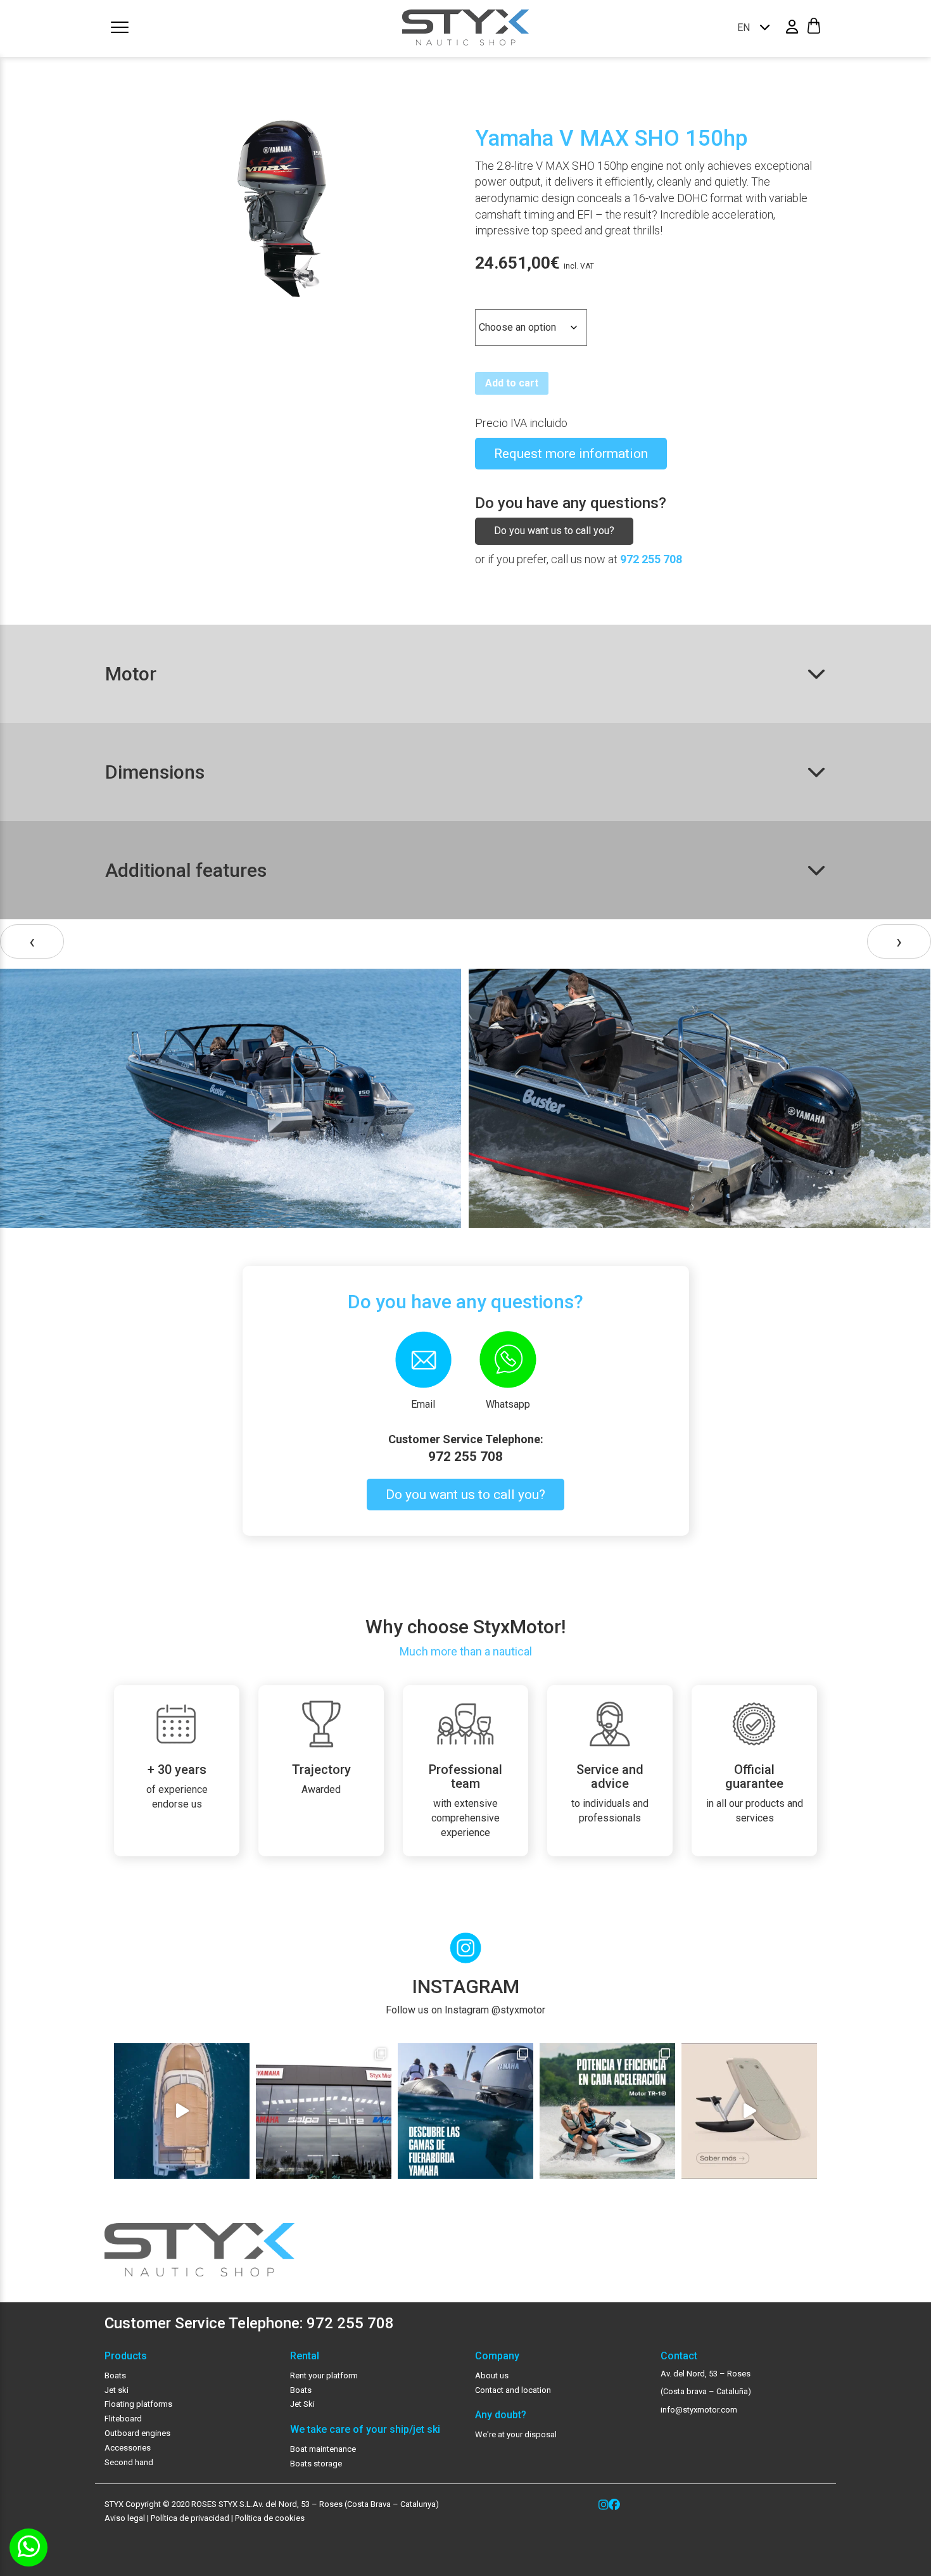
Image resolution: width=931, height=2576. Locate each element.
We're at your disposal (516, 2434)
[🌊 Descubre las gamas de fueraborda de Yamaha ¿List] (465, 2111)
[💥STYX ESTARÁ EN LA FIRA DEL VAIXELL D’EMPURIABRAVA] (182, 2111)
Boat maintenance (323, 2449)
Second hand (129, 2462)
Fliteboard (123, 2419)
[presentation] (32, 942)
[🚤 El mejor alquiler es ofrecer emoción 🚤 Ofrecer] (607, 2111)
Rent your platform (324, 2375)
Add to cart (512, 383)
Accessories (128, 2448)
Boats (115, 2375)
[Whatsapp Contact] (28, 2547)
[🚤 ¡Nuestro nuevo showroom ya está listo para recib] (324, 2111)
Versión (494, 298)
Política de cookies (270, 2518)
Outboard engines (137, 2433)
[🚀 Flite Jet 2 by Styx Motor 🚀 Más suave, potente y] (749, 2111)
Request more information (571, 454)
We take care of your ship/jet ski (365, 2430)
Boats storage (316, 2464)
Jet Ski (302, 2404)
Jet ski (117, 2390)
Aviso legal (125, 2518)
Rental (305, 2356)
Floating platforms (138, 2404)
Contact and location (513, 2390)
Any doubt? (501, 2415)
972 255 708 (651, 559)
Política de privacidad (189, 2518)
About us (492, 2375)
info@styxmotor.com (699, 2410)
